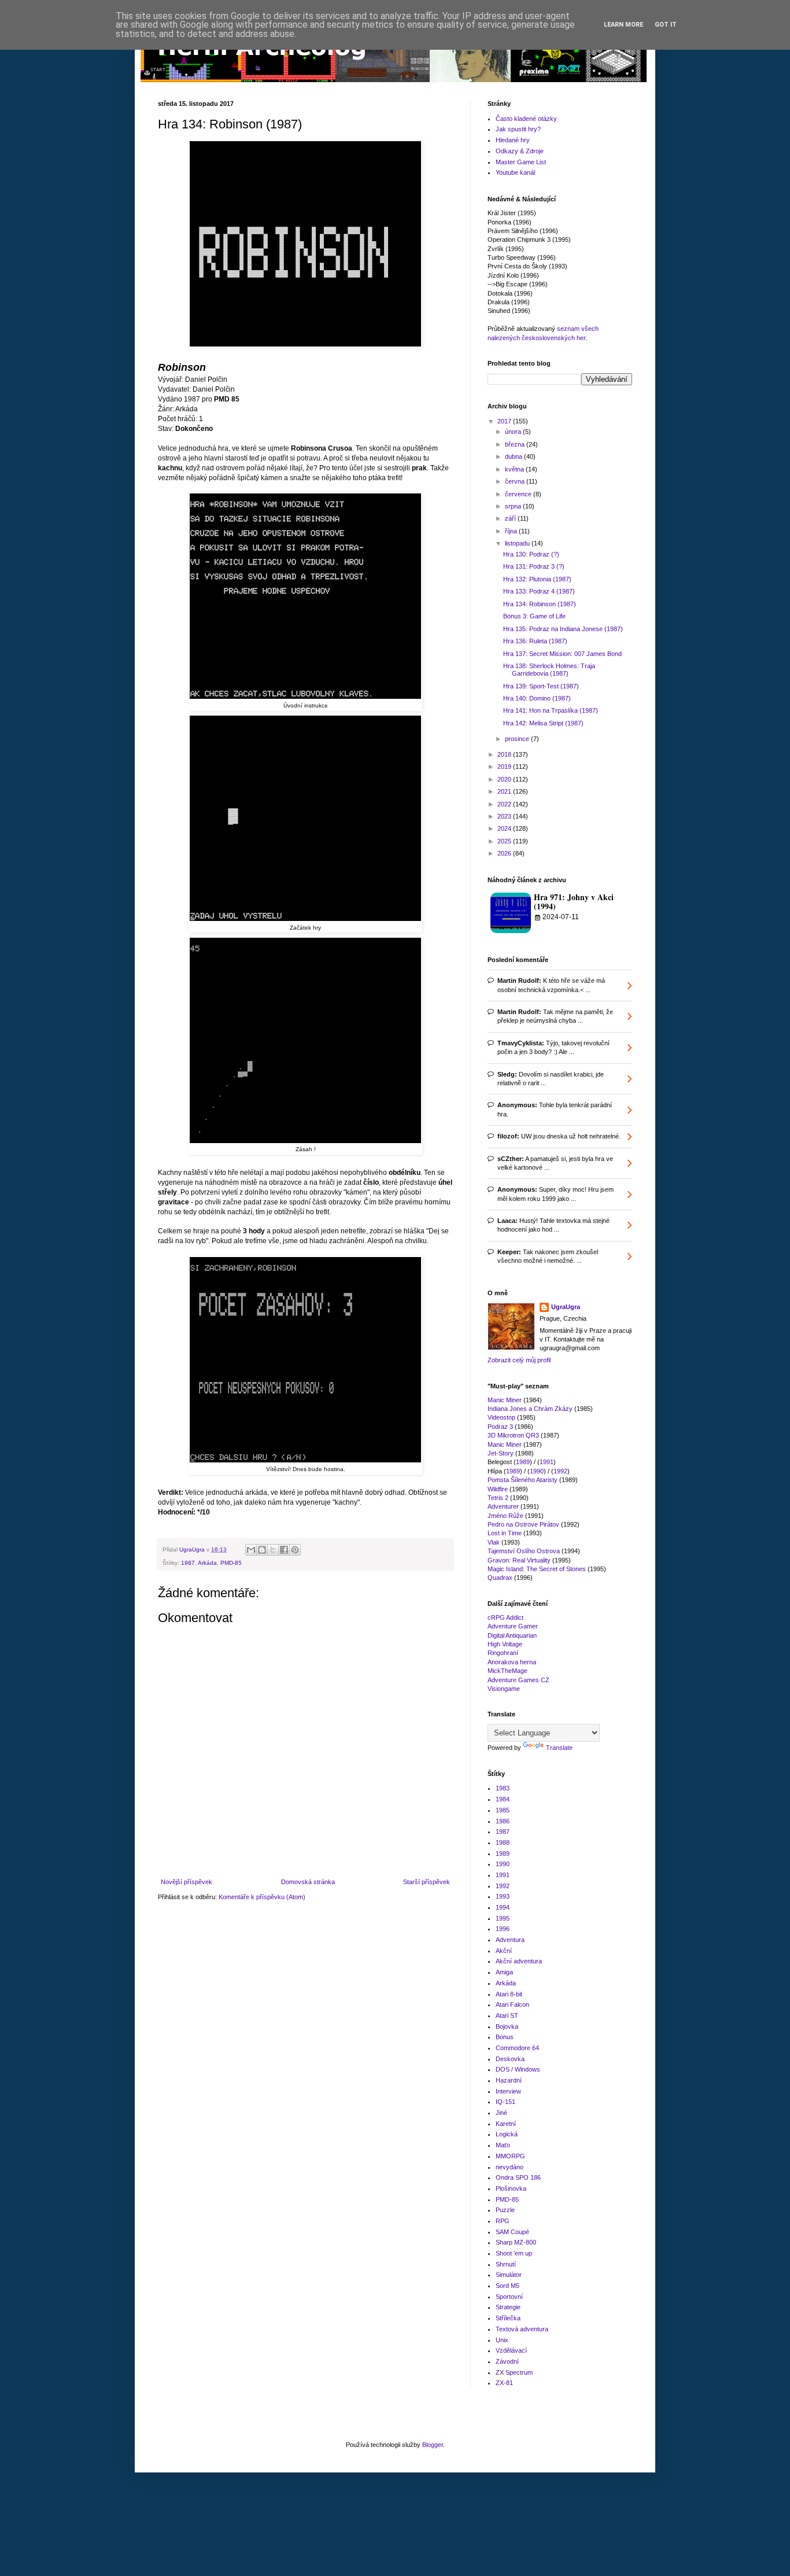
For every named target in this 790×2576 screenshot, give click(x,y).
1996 (503, 1929)
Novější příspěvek (187, 1882)
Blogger (433, 2445)
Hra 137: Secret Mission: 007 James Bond (562, 654)
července (519, 494)
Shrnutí (506, 2264)
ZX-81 (504, 2383)
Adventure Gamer (513, 1626)
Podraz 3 (500, 1427)
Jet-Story (501, 1453)
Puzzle (505, 2210)
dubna (514, 456)
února (514, 432)
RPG (503, 2221)
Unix (502, 2340)
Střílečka (508, 2318)
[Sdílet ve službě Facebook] (284, 1550)
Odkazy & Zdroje (520, 151)
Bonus (505, 2037)
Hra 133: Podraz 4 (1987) (539, 591)
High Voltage (505, 1644)
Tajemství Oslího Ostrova (524, 1551)
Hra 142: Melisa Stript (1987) (543, 723)
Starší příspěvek (427, 1882)
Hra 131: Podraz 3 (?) (534, 566)
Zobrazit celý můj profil (519, 1360)
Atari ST (507, 2015)
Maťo (503, 2145)
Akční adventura (519, 1961)
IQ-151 (505, 2102)
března (516, 444)
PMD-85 (231, 1563)
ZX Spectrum (514, 2372)
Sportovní (509, 2297)
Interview (508, 2091)
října (512, 531)
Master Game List (521, 162)
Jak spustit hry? (518, 129)
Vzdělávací (511, 2350)
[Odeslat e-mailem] (251, 1550)
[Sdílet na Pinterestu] (295, 1550)
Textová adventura (522, 2329)
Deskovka (510, 2059)
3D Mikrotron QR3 (513, 1435)
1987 (188, 1563)
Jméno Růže (505, 1516)
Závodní (507, 2361)
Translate (559, 1748)
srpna (514, 506)
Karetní (506, 2124)
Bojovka (507, 2026)
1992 (560, 1471)
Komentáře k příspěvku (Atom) (262, 1897)
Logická (507, 2134)
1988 (503, 1842)
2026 (505, 853)
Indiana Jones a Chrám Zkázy (530, 1409)
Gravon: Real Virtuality (519, 1560)
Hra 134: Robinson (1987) (540, 604)
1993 (503, 1896)
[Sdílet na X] (273, 1550)
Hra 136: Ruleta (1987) (535, 641)
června (516, 481)
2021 (505, 791)
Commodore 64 (517, 2048)
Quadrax (500, 1578)
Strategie (508, 2307)
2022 (505, 804)
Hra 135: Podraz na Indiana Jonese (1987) (563, 629)
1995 (503, 1918)
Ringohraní (503, 1653)
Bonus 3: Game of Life (534, 616)
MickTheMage (507, 1671)
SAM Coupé (512, 2232)
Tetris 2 (498, 1498)
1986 (503, 1821)
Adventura (510, 1940)
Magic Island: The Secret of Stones (537, 1569)
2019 (505, 766)
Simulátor (509, 2275)
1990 (537, 1471)
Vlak (494, 1542)
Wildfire (498, 1489)
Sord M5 (507, 2286)
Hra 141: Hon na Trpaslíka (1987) (551, 710)
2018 (505, 754)
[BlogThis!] (262, 1550)
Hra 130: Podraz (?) (531, 554)
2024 (505, 828)
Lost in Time (505, 1533)
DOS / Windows (518, 2069)
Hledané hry (513, 140)
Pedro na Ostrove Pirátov (523, 1524)
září (511, 518)
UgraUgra (566, 1307)
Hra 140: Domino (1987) (537, 698)
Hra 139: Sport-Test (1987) (541, 686)
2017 (505, 421)
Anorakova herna (512, 1662)
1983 (503, 1788)
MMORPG (510, 2156)
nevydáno (510, 2167)
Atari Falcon (512, 2004)
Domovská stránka (308, 1882)
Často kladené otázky (526, 119)
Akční (504, 1951)
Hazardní (509, 2080)
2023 (505, 816)
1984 (503, 1799)
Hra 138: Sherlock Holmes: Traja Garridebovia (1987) (549, 670)
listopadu (518, 543)
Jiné (501, 2113)
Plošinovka (511, 2188)
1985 (503, 1810)
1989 (523, 1462)
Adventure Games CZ (518, 1680)
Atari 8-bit (509, 1994)
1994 (503, 1907)
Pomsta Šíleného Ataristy (523, 1480)
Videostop (501, 1417)
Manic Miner (505, 1400)
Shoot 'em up (514, 2253)
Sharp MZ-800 (516, 2242)
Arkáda (207, 1563)
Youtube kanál (515, 172)
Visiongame (504, 1689)
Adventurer (503, 1506)
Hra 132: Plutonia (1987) (537, 579)
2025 (505, 841)
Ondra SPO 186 (518, 2177)
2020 (505, 779)
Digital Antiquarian (512, 1635)
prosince (518, 739)
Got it (666, 25)
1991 (547, 1462)
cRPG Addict (505, 1617)
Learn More (623, 25)
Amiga (504, 1972)
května (515, 469)
